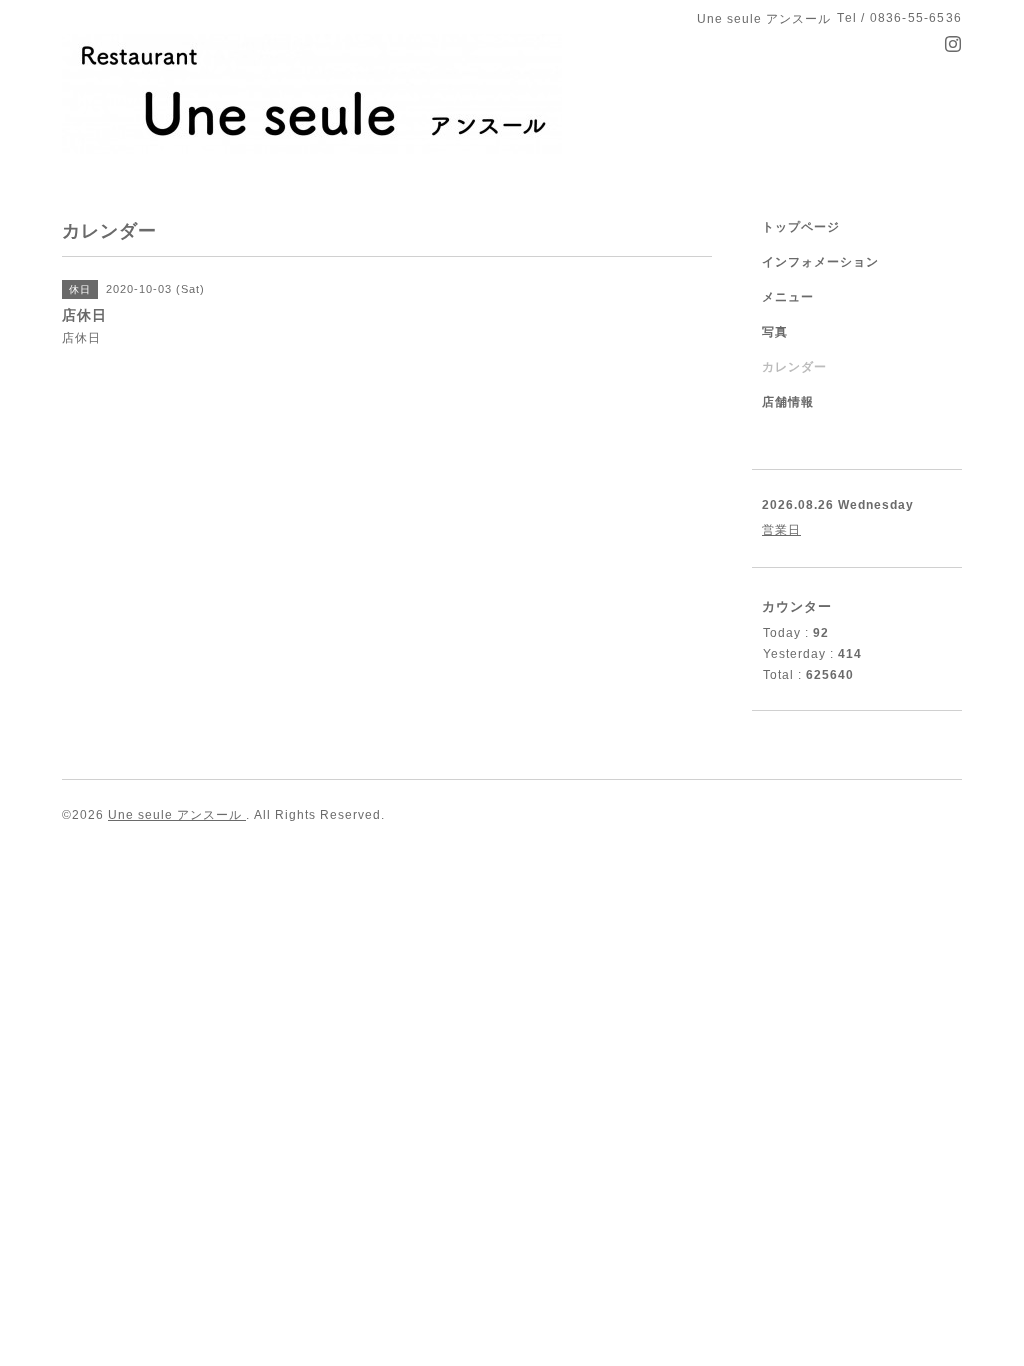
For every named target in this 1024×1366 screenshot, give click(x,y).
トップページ (801, 227)
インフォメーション (820, 262)
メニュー (788, 297)
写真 (775, 332)
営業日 (781, 530)
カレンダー (794, 367)
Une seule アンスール (177, 815)
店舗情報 (788, 402)
